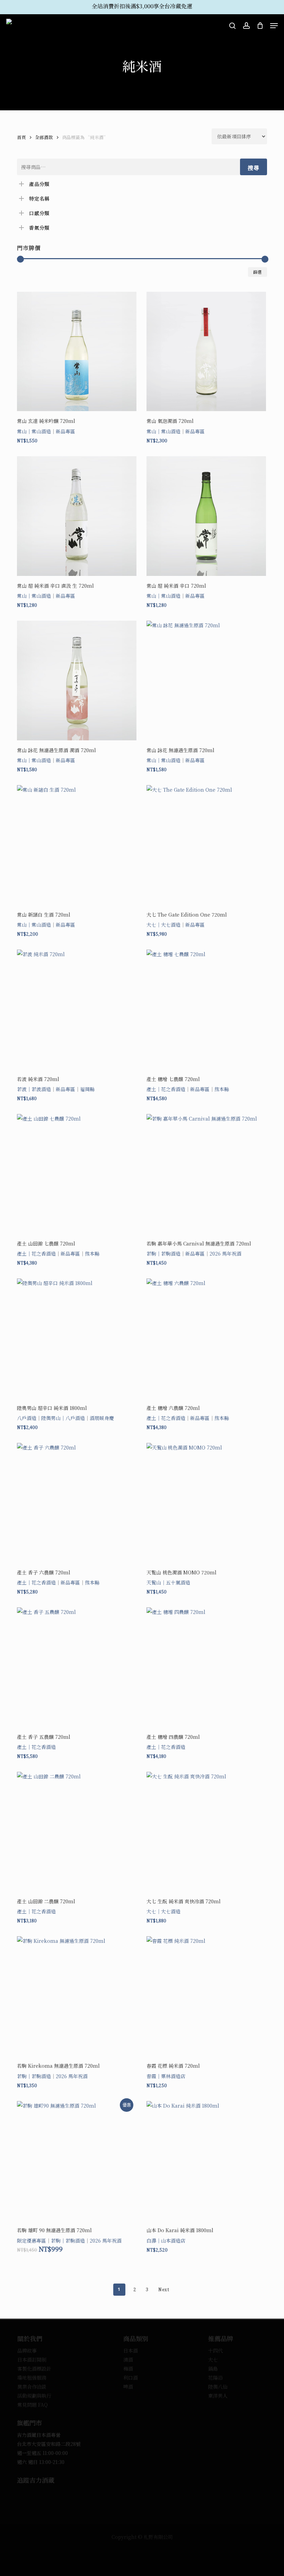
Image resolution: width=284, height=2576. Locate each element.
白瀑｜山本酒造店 (166, 2241)
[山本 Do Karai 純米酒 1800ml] (206, 2161)
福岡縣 (87, 1089)
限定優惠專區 (32, 2241)
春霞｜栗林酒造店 (166, 2076)
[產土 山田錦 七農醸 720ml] (77, 1174)
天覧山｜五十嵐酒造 (168, 1582)
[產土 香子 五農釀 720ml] (77, 1667)
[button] (274, 26)
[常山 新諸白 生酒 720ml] (77, 845)
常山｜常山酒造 (34, 431)
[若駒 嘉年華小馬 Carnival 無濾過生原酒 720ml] (206, 1174)
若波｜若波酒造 (34, 1089)
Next (164, 2289)
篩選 (258, 272)
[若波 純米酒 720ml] (77, 1009)
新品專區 (65, 431)
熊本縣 (222, 1089)
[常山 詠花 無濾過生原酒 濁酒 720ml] (77, 681)
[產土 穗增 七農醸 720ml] (206, 1009)
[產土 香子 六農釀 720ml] (77, 1503)
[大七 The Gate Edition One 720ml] (206, 845)
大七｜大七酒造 (163, 925)
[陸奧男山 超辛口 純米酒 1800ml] (77, 1338)
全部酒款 (44, 137)
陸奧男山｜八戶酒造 (63, 1418)
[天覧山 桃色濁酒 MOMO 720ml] (206, 1503)
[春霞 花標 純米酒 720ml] (206, 1996)
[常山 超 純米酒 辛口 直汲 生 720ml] (77, 516)
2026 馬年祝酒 (225, 1253)
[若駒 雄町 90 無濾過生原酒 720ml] (77, 2161)
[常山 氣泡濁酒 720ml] (206, 352)
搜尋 (254, 168)
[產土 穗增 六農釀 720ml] (206, 1338)
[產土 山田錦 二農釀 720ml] (77, 1832)
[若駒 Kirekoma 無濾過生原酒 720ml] (77, 1996)
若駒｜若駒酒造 (163, 1253)
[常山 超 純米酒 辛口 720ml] (206, 516)
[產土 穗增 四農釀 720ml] (206, 1667)
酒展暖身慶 (102, 1418)
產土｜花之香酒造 (166, 1089)
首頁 (21, 137)
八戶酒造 (27, 1418)
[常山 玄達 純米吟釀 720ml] (77, 352)
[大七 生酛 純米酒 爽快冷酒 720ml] (206, 1832)
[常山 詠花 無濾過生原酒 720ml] (206, 681)
